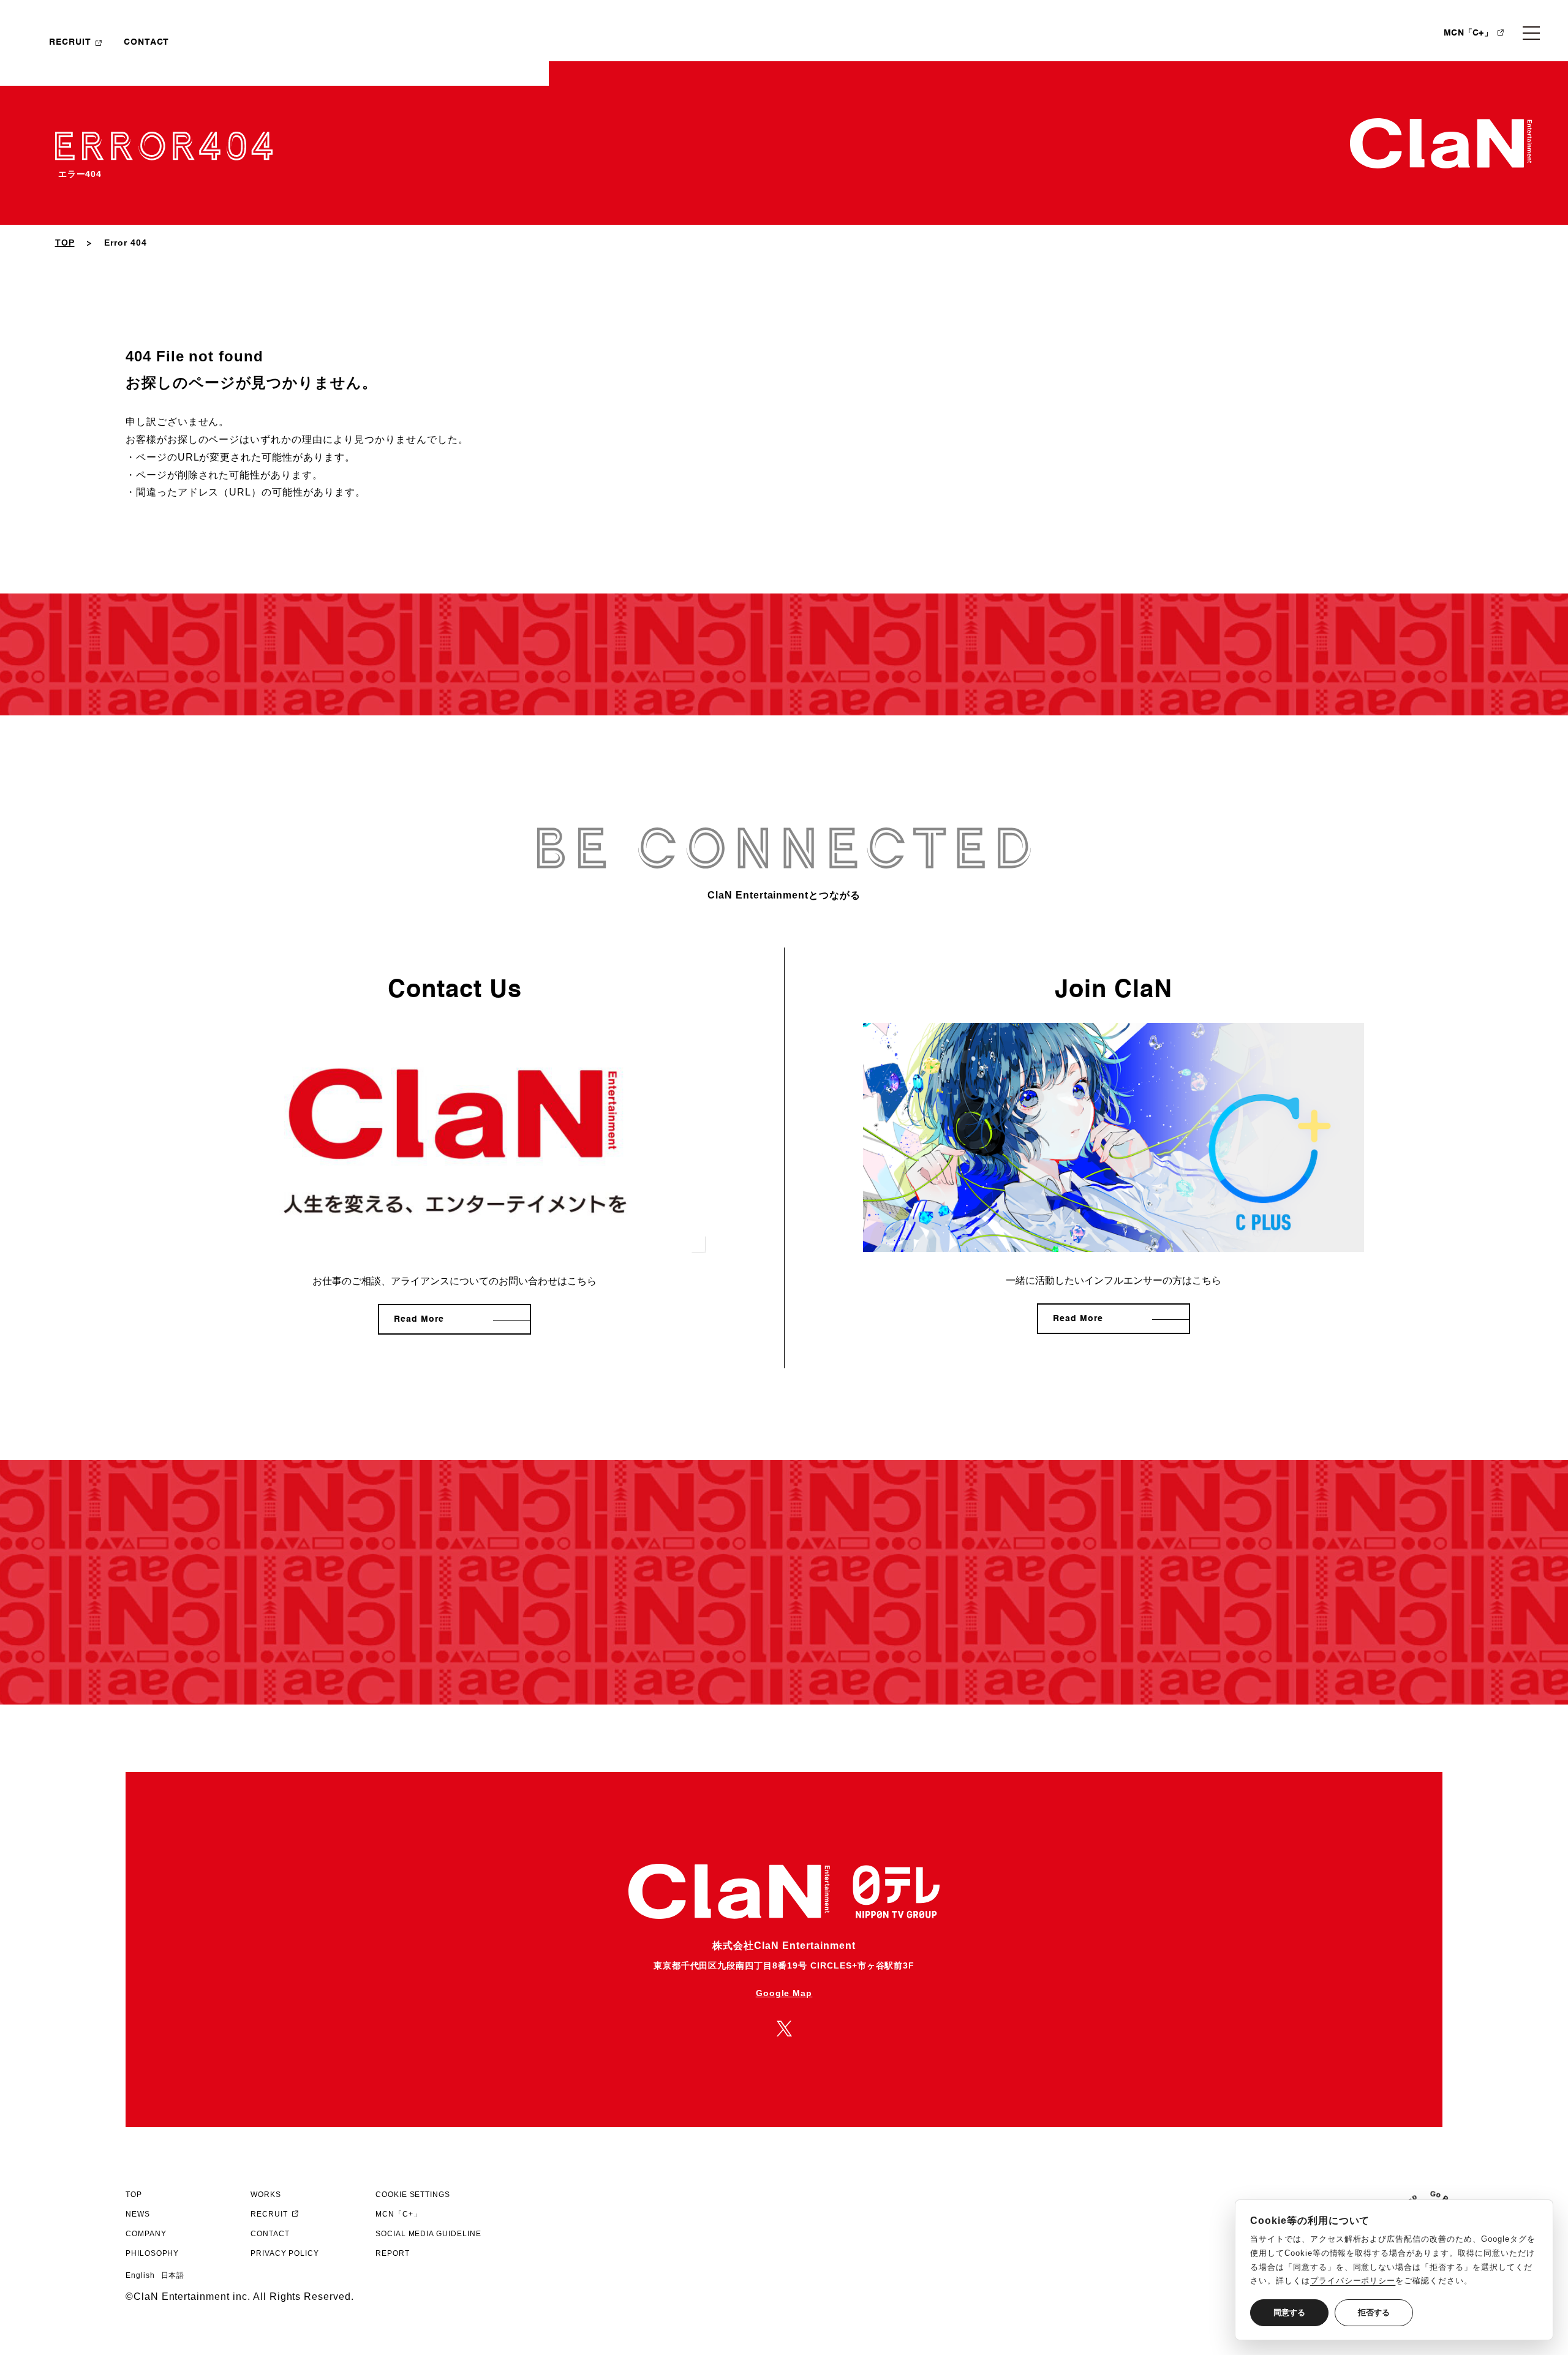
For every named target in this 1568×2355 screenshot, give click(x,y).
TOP (65, 243)
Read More (419, 1319)
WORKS (266, 2195)
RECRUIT (70, 42)
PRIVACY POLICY (285, 2253)
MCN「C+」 (1468, 33)
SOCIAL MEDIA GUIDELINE (428, 2234)
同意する (1289, 2312)
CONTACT (147, 42)
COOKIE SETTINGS (413, 2195)
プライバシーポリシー (1353, 2281)
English (140, 2275)
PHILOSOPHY (153, 2253)
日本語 (173, 2275)
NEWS (138, 2214)
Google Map (784, 1993)
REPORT (393, 2253)
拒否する (1374, 2312)
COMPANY (146, 2234)
